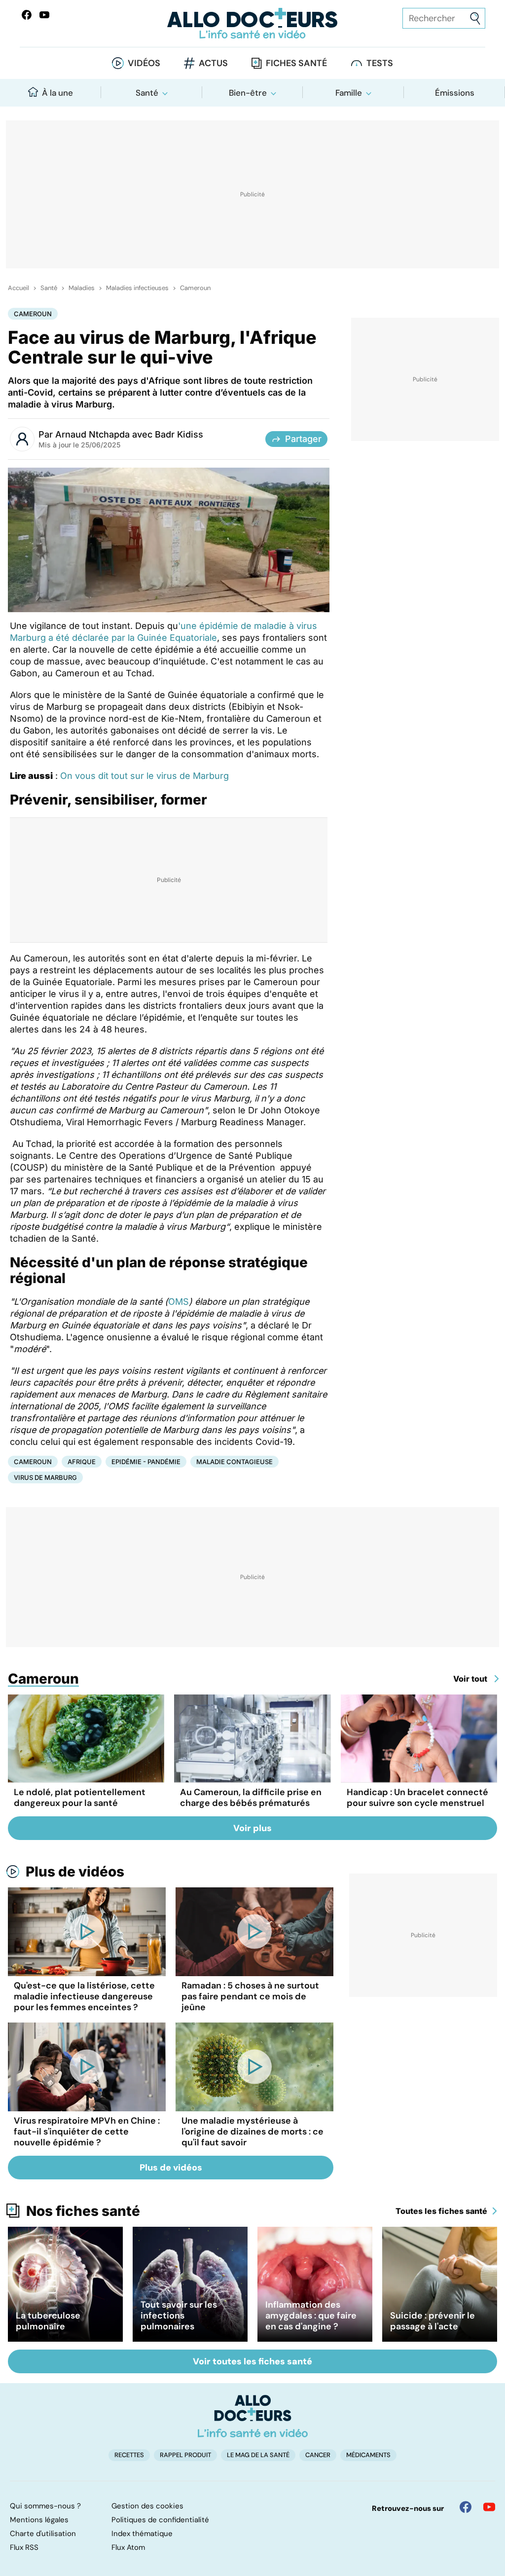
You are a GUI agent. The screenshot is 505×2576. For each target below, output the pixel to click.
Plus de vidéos (75, 1872)
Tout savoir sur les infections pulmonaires (179, 2316)
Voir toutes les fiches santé (252, 2361)
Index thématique (142, 2534)
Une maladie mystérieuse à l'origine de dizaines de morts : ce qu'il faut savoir (252, 2132)
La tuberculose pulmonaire (48, 2321)
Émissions (455, 93)
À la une (57, 93)
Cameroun (195, 288)
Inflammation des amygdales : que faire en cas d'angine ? (311, 2316)
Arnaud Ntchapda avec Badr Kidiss (129, 434)
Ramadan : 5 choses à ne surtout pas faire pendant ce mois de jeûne (250, 1996)
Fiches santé (296, 63)
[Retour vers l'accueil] (252, 23)
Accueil (18, 288)
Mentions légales (39, 2520)
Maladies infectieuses (137, 288)
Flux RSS (24, 2547)
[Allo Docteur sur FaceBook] (27, 15)
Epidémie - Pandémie (146, 1462)
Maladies (82, 288)
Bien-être (248, 93)
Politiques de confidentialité (160, 2520)
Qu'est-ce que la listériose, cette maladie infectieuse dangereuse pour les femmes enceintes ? (84, 1996)
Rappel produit (185, 2455)
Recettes (129, 2455)
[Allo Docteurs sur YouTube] (44, 15)
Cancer (318, 2455)
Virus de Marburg (45, 1477)
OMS (179, 1302)
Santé (147, 93)
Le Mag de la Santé (258, 2455)
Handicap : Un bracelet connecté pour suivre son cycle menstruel (417, 1798)
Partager (303, 439)
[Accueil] (253, 2416)
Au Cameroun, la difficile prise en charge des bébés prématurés (251, 1798)
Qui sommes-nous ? (45, 2506)
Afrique (82, 1462)
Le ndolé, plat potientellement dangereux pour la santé (80, 1798)
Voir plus (252, 1828)
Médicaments (368, 2455)
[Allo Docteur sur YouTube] (489, 2507)
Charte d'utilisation (43, 2534)
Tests (380, 63)
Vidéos (144, 63)
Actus (213, 63)
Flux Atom (128, 2547)
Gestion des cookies (147, 2506)
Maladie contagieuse (234, 1462)
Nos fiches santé (83, 2211)
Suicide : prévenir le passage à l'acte (433, 2321)
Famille (349, 93)
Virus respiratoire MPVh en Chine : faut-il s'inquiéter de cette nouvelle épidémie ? (87, 2132)
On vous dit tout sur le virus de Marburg (144, 776)
